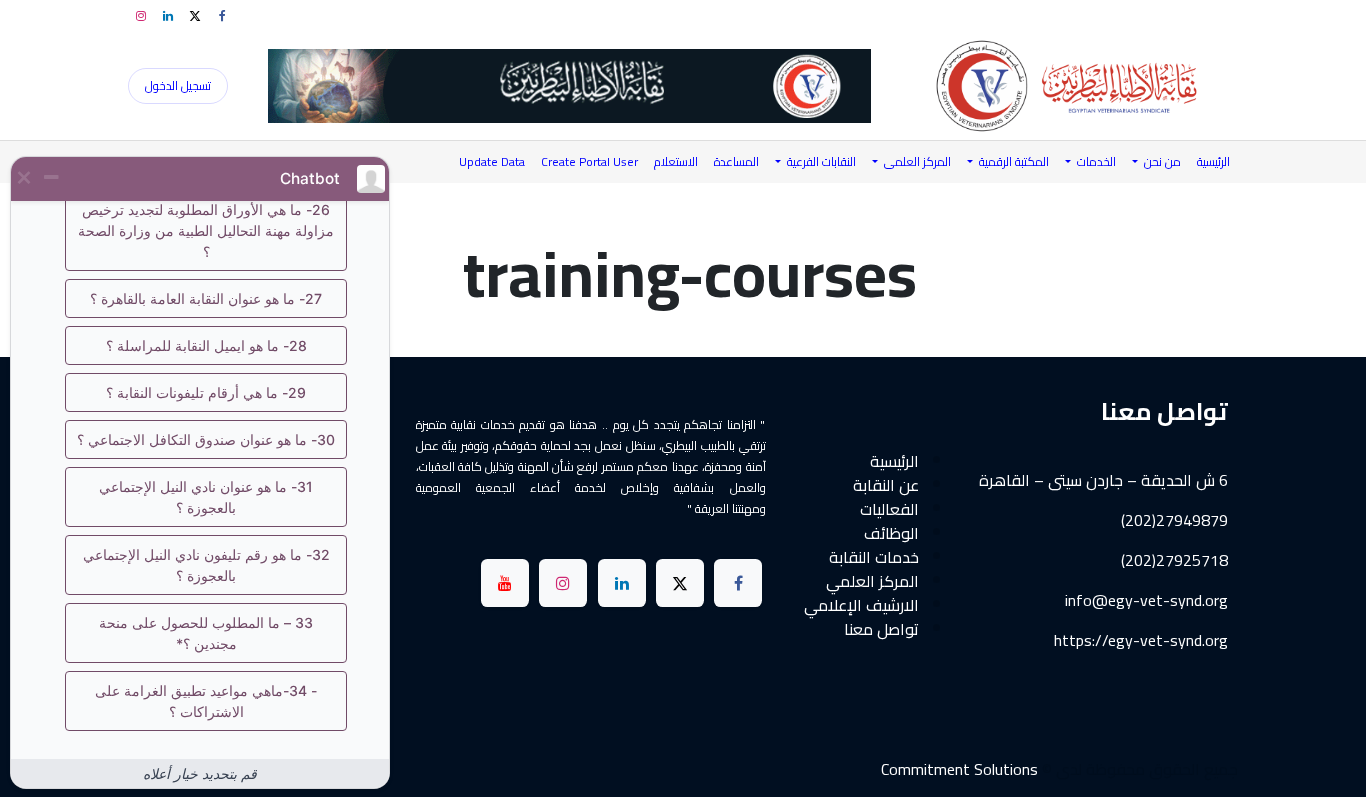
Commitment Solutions (959, 769)
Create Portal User (589, 161)
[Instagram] (141, 16)
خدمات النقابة (874, 557)
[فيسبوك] (222, 16)
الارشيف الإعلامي (861, 605)
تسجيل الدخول (178, 85)
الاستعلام (676, 161)
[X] (195, 16)
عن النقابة (886, 485)
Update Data (492, 161)
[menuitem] (1213, 162)
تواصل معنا (881, 629)
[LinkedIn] (168, 16)
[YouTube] (505, 583)
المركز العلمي (872, 581)
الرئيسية (894, 461)
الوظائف (891, 533)
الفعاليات (889, 509)
